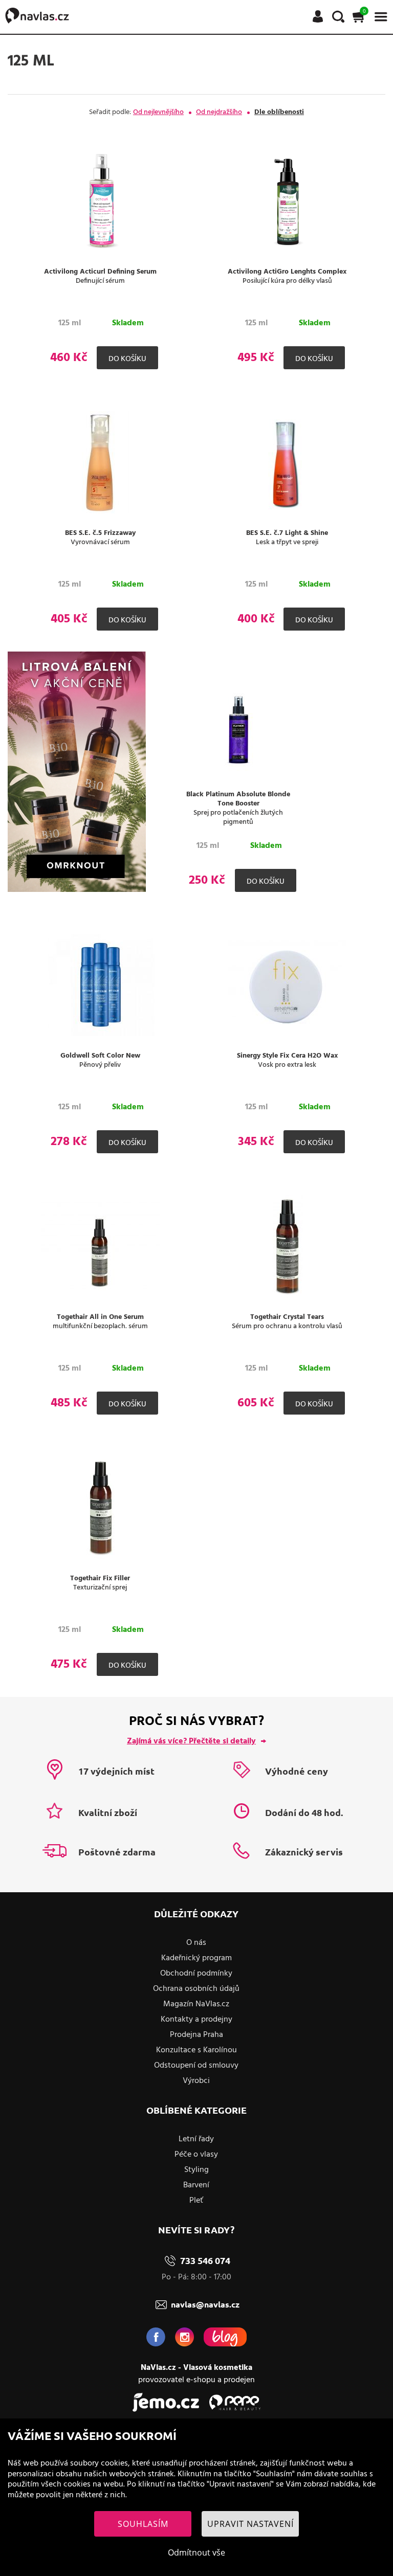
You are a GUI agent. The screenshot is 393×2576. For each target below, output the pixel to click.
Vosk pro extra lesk (287, 1065)
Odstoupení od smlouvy (196, 2066)
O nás (196, 1943)
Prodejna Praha (196, 2035)
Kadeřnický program (196, 1958)
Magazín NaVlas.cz (196, 2004)
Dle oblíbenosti (279, 112)
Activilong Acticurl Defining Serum (100, 272)
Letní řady (196, 2139)
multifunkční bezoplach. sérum (100, 1327)
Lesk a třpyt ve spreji (287, 543)
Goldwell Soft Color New (100, 1056)
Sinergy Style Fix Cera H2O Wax (287, 1056)
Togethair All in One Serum (100, 1317)
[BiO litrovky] (77, 890)
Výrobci (196, 2081)
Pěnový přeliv (100, 1065)
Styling (196, 2170)
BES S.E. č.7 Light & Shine (287, 533)
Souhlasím (143, 2524)
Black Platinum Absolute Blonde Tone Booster (238, 799)
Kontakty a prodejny (196, 2020)
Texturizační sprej (100, 1588)
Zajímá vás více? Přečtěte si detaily (191, 1741)
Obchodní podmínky (196, 1974)
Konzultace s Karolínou (196, 2050)
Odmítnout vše (196, 2552)
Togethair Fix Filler (100, 1579)
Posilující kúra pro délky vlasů (287, 281)
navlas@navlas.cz (205, 2304)
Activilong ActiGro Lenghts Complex (287, 272)
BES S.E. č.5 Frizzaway (100, 533)
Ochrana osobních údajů (196, 1989)
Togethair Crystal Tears (287, 1317)
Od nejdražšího (219, 112)
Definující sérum (100, 281)
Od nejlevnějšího (158, 112)
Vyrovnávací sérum (100, 543)
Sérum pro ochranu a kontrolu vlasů (287, 1327)
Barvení (196, 2185)
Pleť (196, 2201)
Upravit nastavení (250, 2524)
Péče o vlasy (196, 2155)
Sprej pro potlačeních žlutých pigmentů (238, 818)
